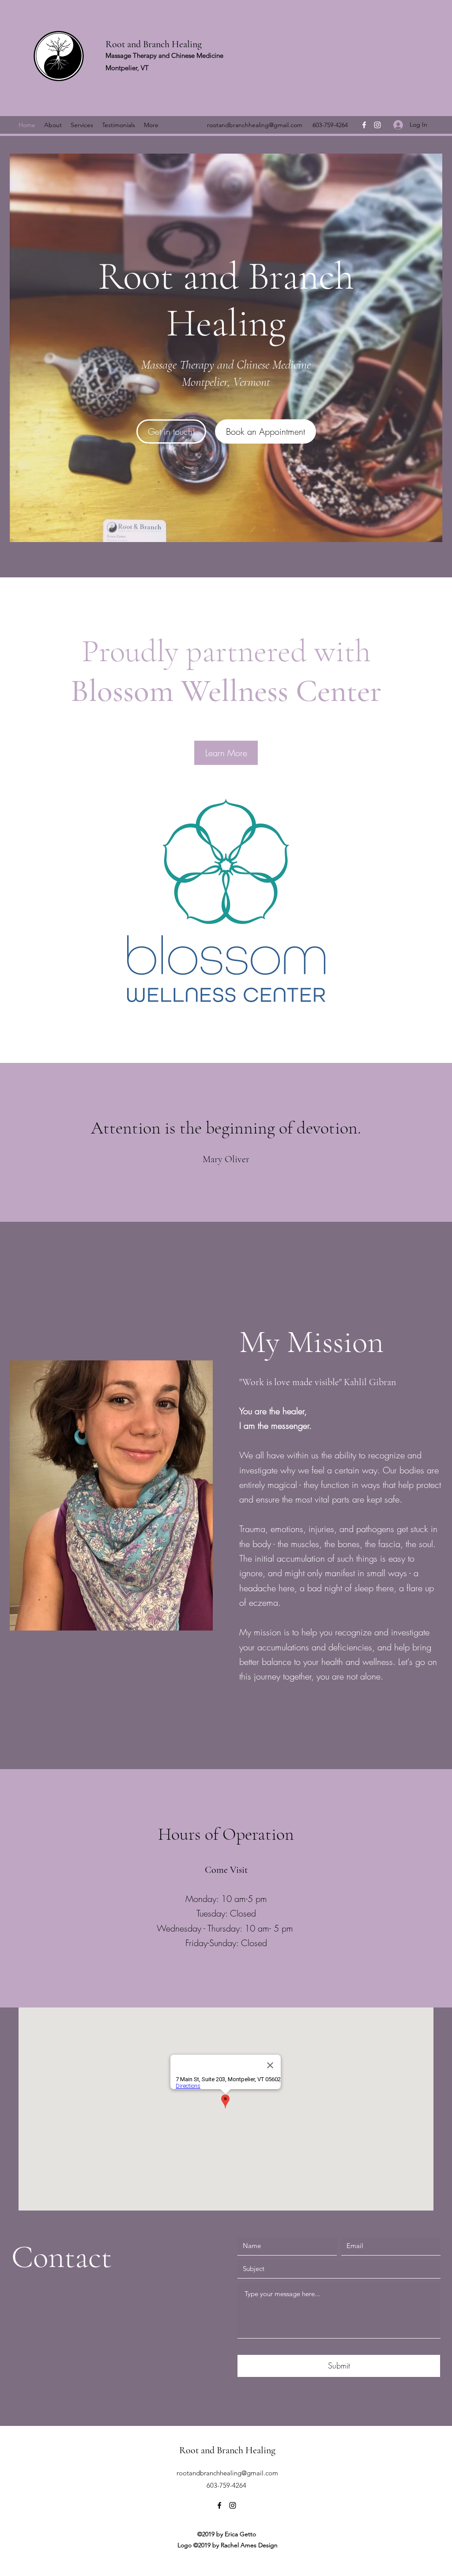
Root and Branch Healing (154, 44)
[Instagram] (377, 125)
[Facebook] (364, 125)
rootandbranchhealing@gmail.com (255, 125)
